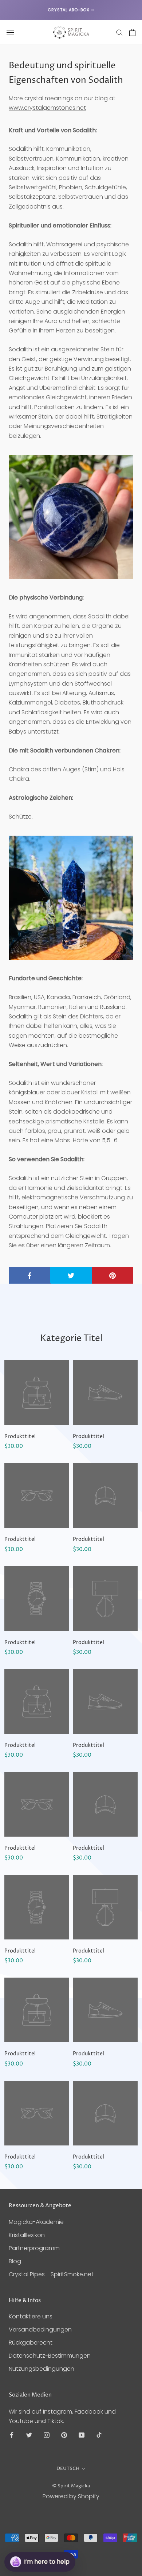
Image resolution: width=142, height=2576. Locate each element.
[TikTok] (99, 2435)
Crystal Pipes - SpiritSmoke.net (51, 2274)
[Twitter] (29, 2435)
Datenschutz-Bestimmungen (50, 2356)
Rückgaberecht (31, 2343)
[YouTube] (82, 2435)
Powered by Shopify (71, 2496)
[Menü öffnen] (10, 32)
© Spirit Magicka (71, 2486)
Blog (15, 2261)
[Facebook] (12, 2435)
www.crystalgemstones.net (47, 108)
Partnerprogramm (34, 2248)
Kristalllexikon (27, 2235)
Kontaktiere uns (31, 2316)
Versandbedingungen (40, 2329)
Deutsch (68, 2468)
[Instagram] (47, 2435)
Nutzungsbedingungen (42, 2369)
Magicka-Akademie (36, 2222)
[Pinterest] (64, 2435)
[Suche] (119, 32)
